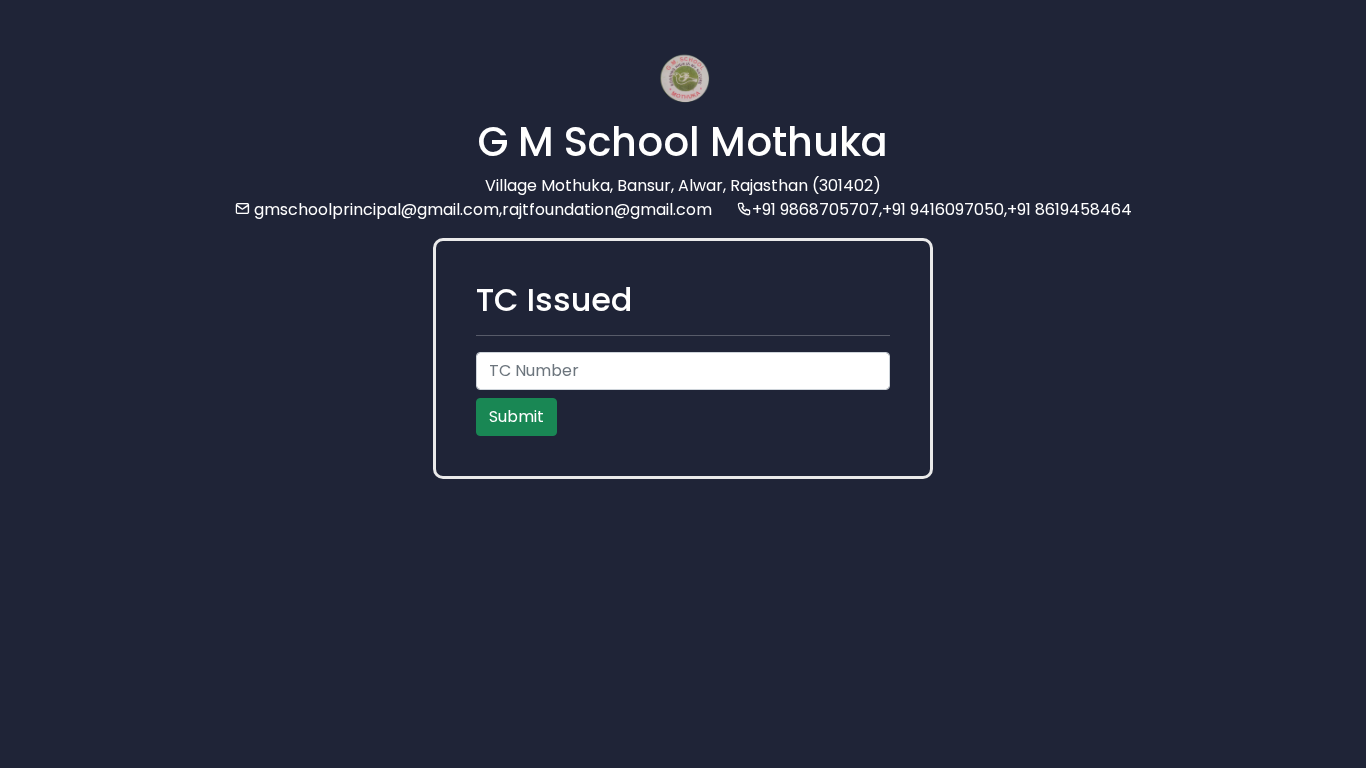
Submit (516, 416)
